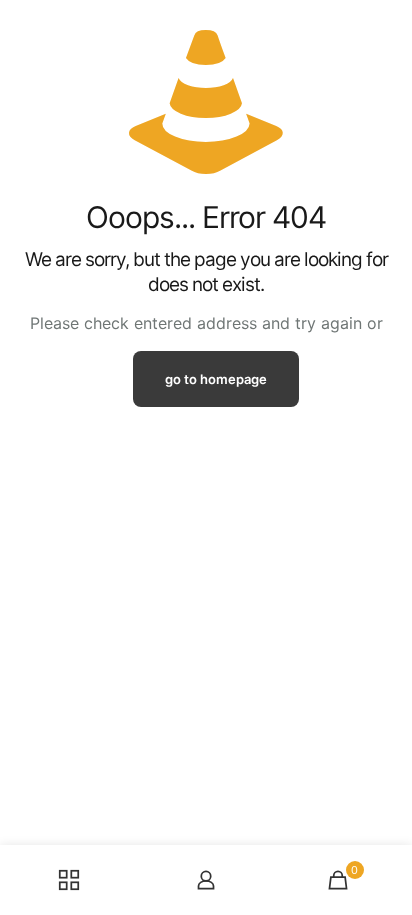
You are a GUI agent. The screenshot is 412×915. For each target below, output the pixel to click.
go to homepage (216, 379)
